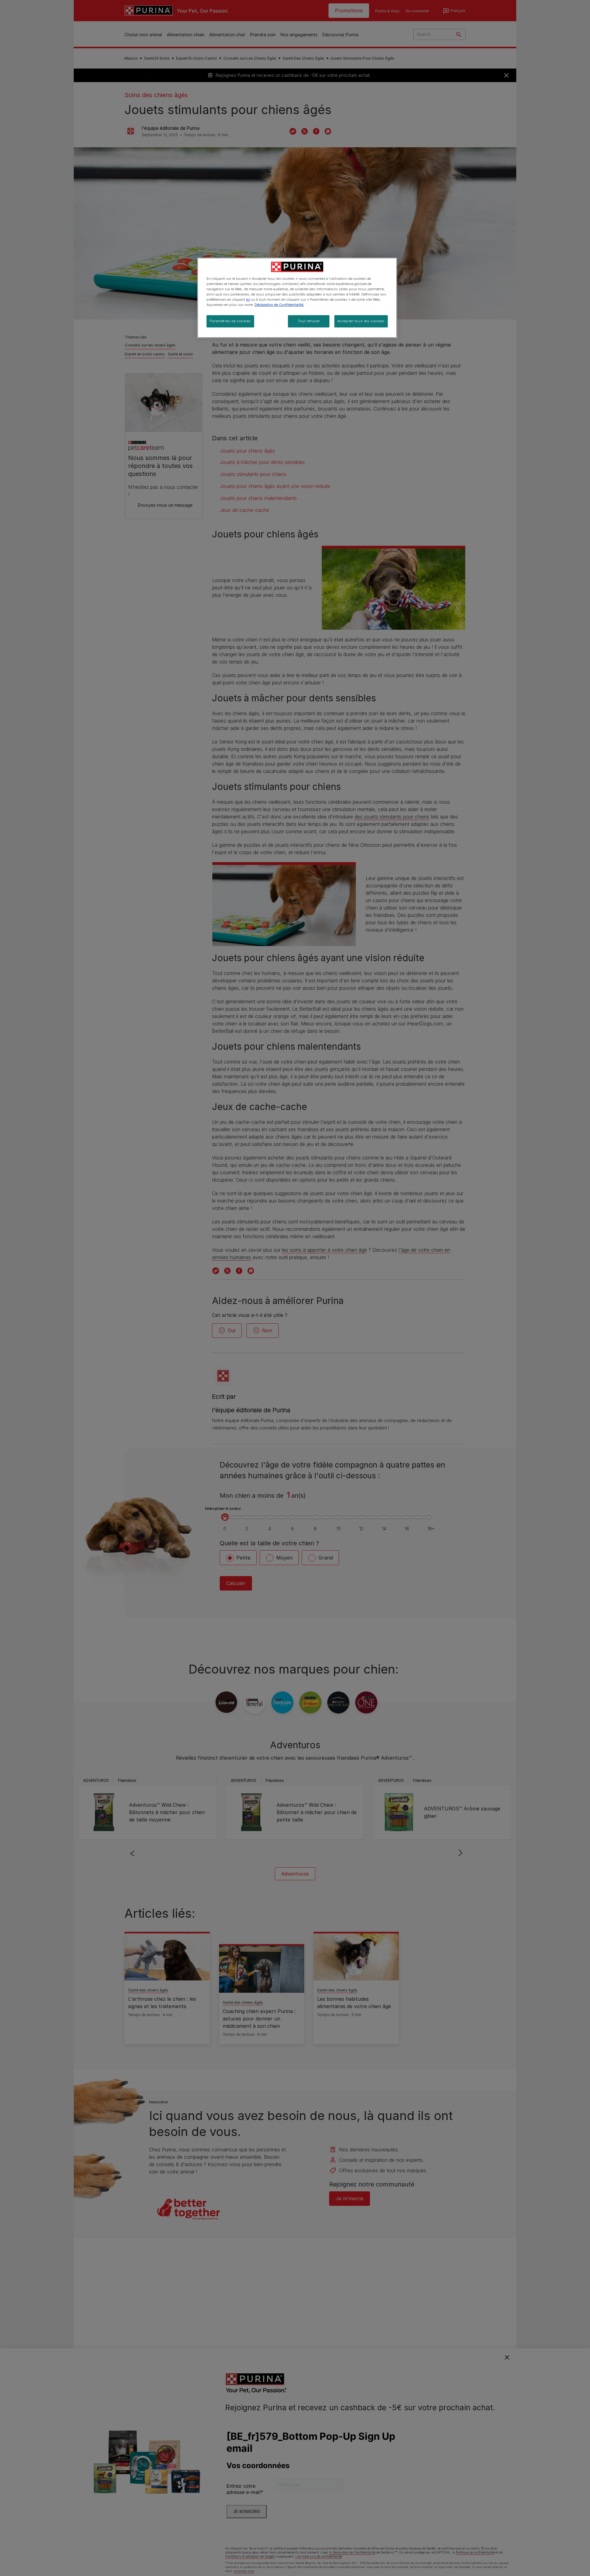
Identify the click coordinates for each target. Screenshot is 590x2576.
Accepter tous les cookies (361, 321)
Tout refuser (309, 321)
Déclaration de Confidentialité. (279, 305)
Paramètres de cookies (230, 321)
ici (248, 299)
